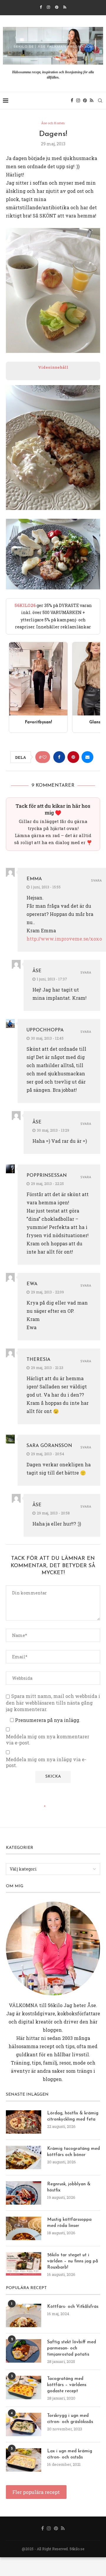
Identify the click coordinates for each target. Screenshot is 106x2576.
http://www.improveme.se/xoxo (64, 939)
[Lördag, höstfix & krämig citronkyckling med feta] (24, 2122)
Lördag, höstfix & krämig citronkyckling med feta (73, 2116)
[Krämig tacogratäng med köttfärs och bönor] (24, 2157)
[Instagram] (48, 7)
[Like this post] (44, 757)
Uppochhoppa (45, 1030)
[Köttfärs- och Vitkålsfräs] (24, 2315)
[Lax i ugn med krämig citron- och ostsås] (24, 2460)
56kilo (55, 2005)
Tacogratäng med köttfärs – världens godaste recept (67, 2385)
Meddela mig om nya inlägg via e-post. (46, 1763)
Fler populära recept (36, 2492)
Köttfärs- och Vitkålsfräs (73, 2307)
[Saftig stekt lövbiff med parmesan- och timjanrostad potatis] (24, 2351)
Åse (37, 971)
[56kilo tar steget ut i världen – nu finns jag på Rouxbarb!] (24, 2264)
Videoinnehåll (53, 367)
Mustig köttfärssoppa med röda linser (69, 2223)
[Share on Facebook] (59, 757)
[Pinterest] (57, 7)
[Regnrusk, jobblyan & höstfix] (24, 2193)
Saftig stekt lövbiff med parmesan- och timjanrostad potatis (72, 2348)
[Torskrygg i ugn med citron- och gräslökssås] (24, 2424)
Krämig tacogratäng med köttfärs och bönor (73, 2152)
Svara (96, 881)
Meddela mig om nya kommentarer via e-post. (48, 1740)
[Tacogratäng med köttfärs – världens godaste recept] (24, 2388)
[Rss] (65, 7)
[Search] (100, 101)
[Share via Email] (87, 757)
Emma (34, 879)
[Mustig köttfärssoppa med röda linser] (24, 2228)
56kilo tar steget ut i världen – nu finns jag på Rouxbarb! (73, 2261)
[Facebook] (41, 7)
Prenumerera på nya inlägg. (47, 1720)
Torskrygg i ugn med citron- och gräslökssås (70, 2419)
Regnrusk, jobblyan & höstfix (69, 2187)
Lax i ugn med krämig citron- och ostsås (70, 2454)
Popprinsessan (47, 1176)
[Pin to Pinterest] (73, 757)
